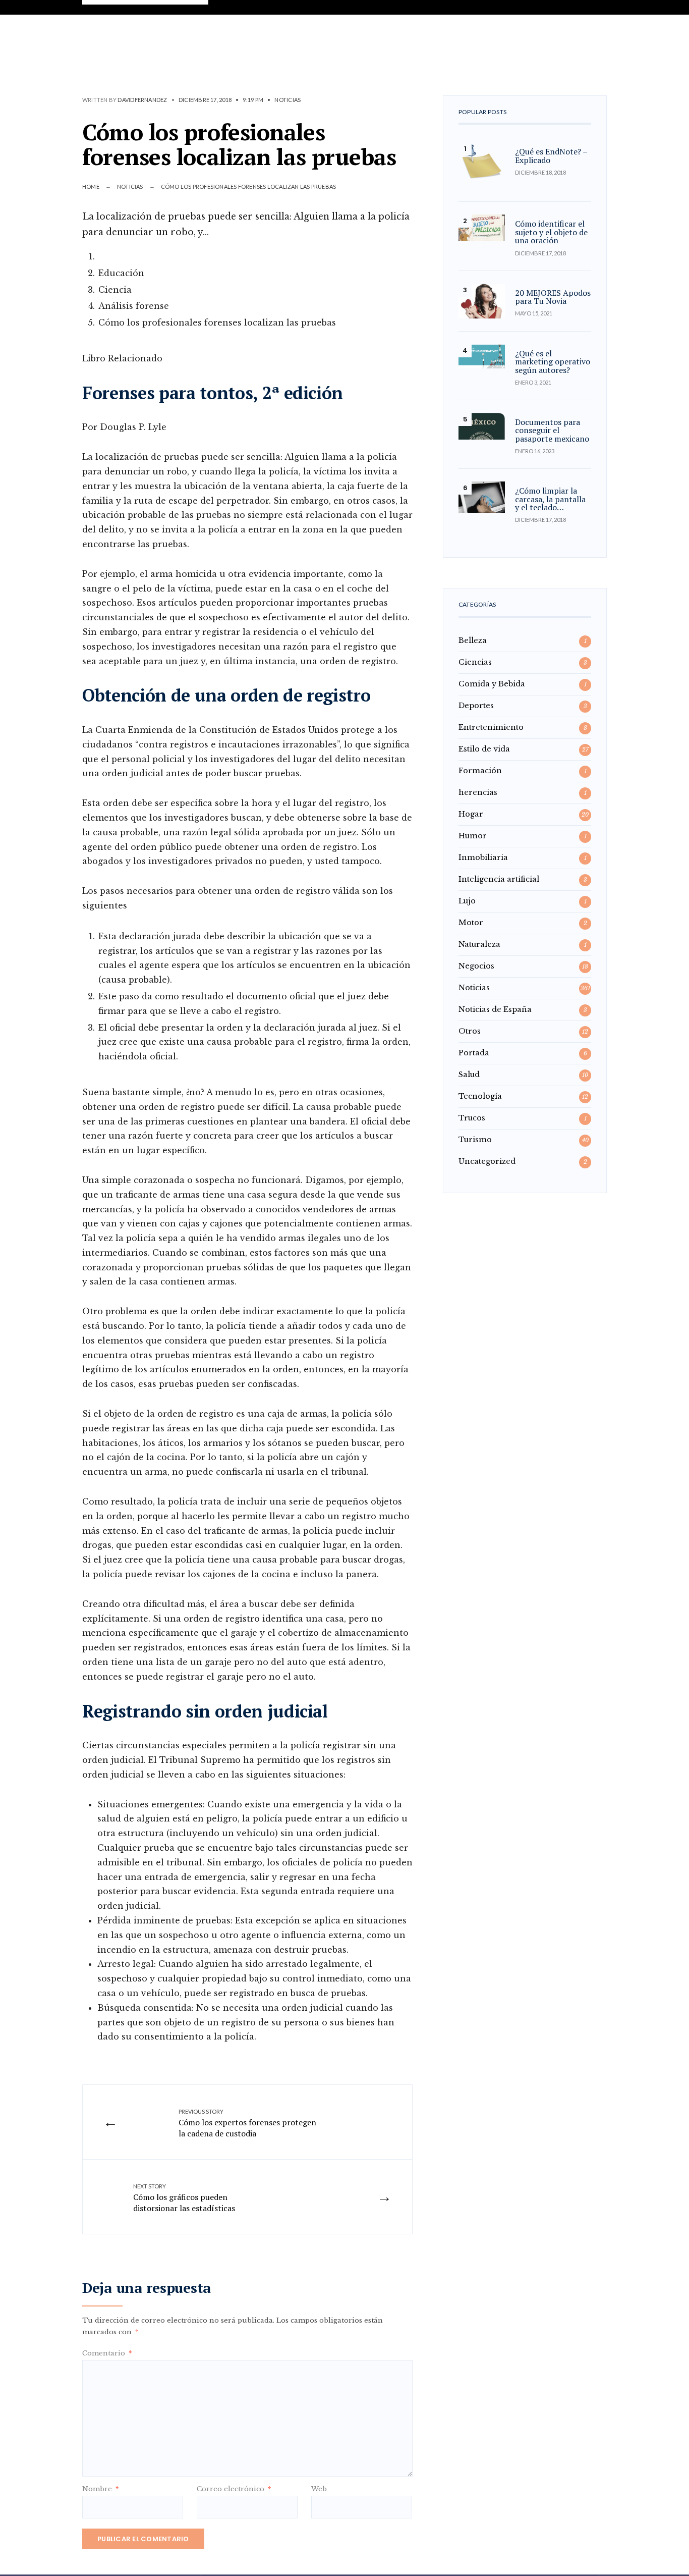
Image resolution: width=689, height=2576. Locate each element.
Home (91, 186)
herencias (478, 792)
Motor (471, 923)
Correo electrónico (234, 2489)
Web (319, 2489)
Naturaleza (479, 944)
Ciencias (475, 662)
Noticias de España (495, 1009)
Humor (473, 836)
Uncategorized (487, 1161)
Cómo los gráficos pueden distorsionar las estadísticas (184, 2198)
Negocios (476, 966)
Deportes (476, 706)
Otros (470, 1031)
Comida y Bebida (492, 684)
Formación (480, 771)
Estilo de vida (484, 749)
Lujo (467, 901)
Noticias (288, 100)
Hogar (471, 814)
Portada (474, 1053)
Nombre (100, 2489)
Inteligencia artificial (499, 879)
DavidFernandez (142, 100)
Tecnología (480, 1096)
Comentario (107, 2353)
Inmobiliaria (483, 857)
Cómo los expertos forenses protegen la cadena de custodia (247, 2124)
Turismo (475, 1140)
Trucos (472, 1118)
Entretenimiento (491, 727)
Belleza (473, 640)
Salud (469, 1075)
